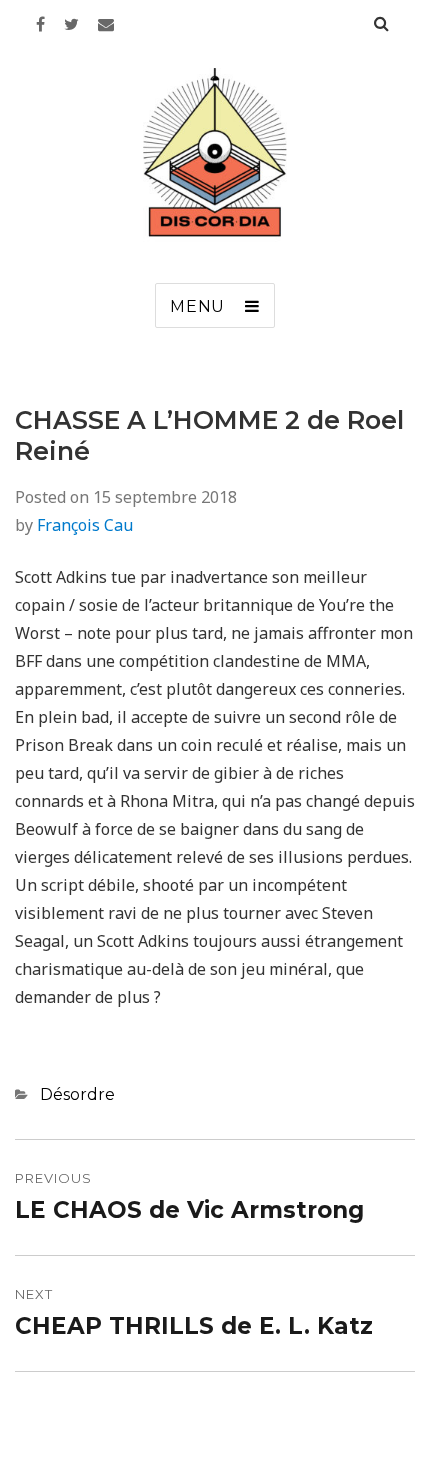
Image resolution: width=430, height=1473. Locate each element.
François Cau (85, 525)
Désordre (77, 1094)
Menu (197, 306)
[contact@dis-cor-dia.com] (106, 24)
